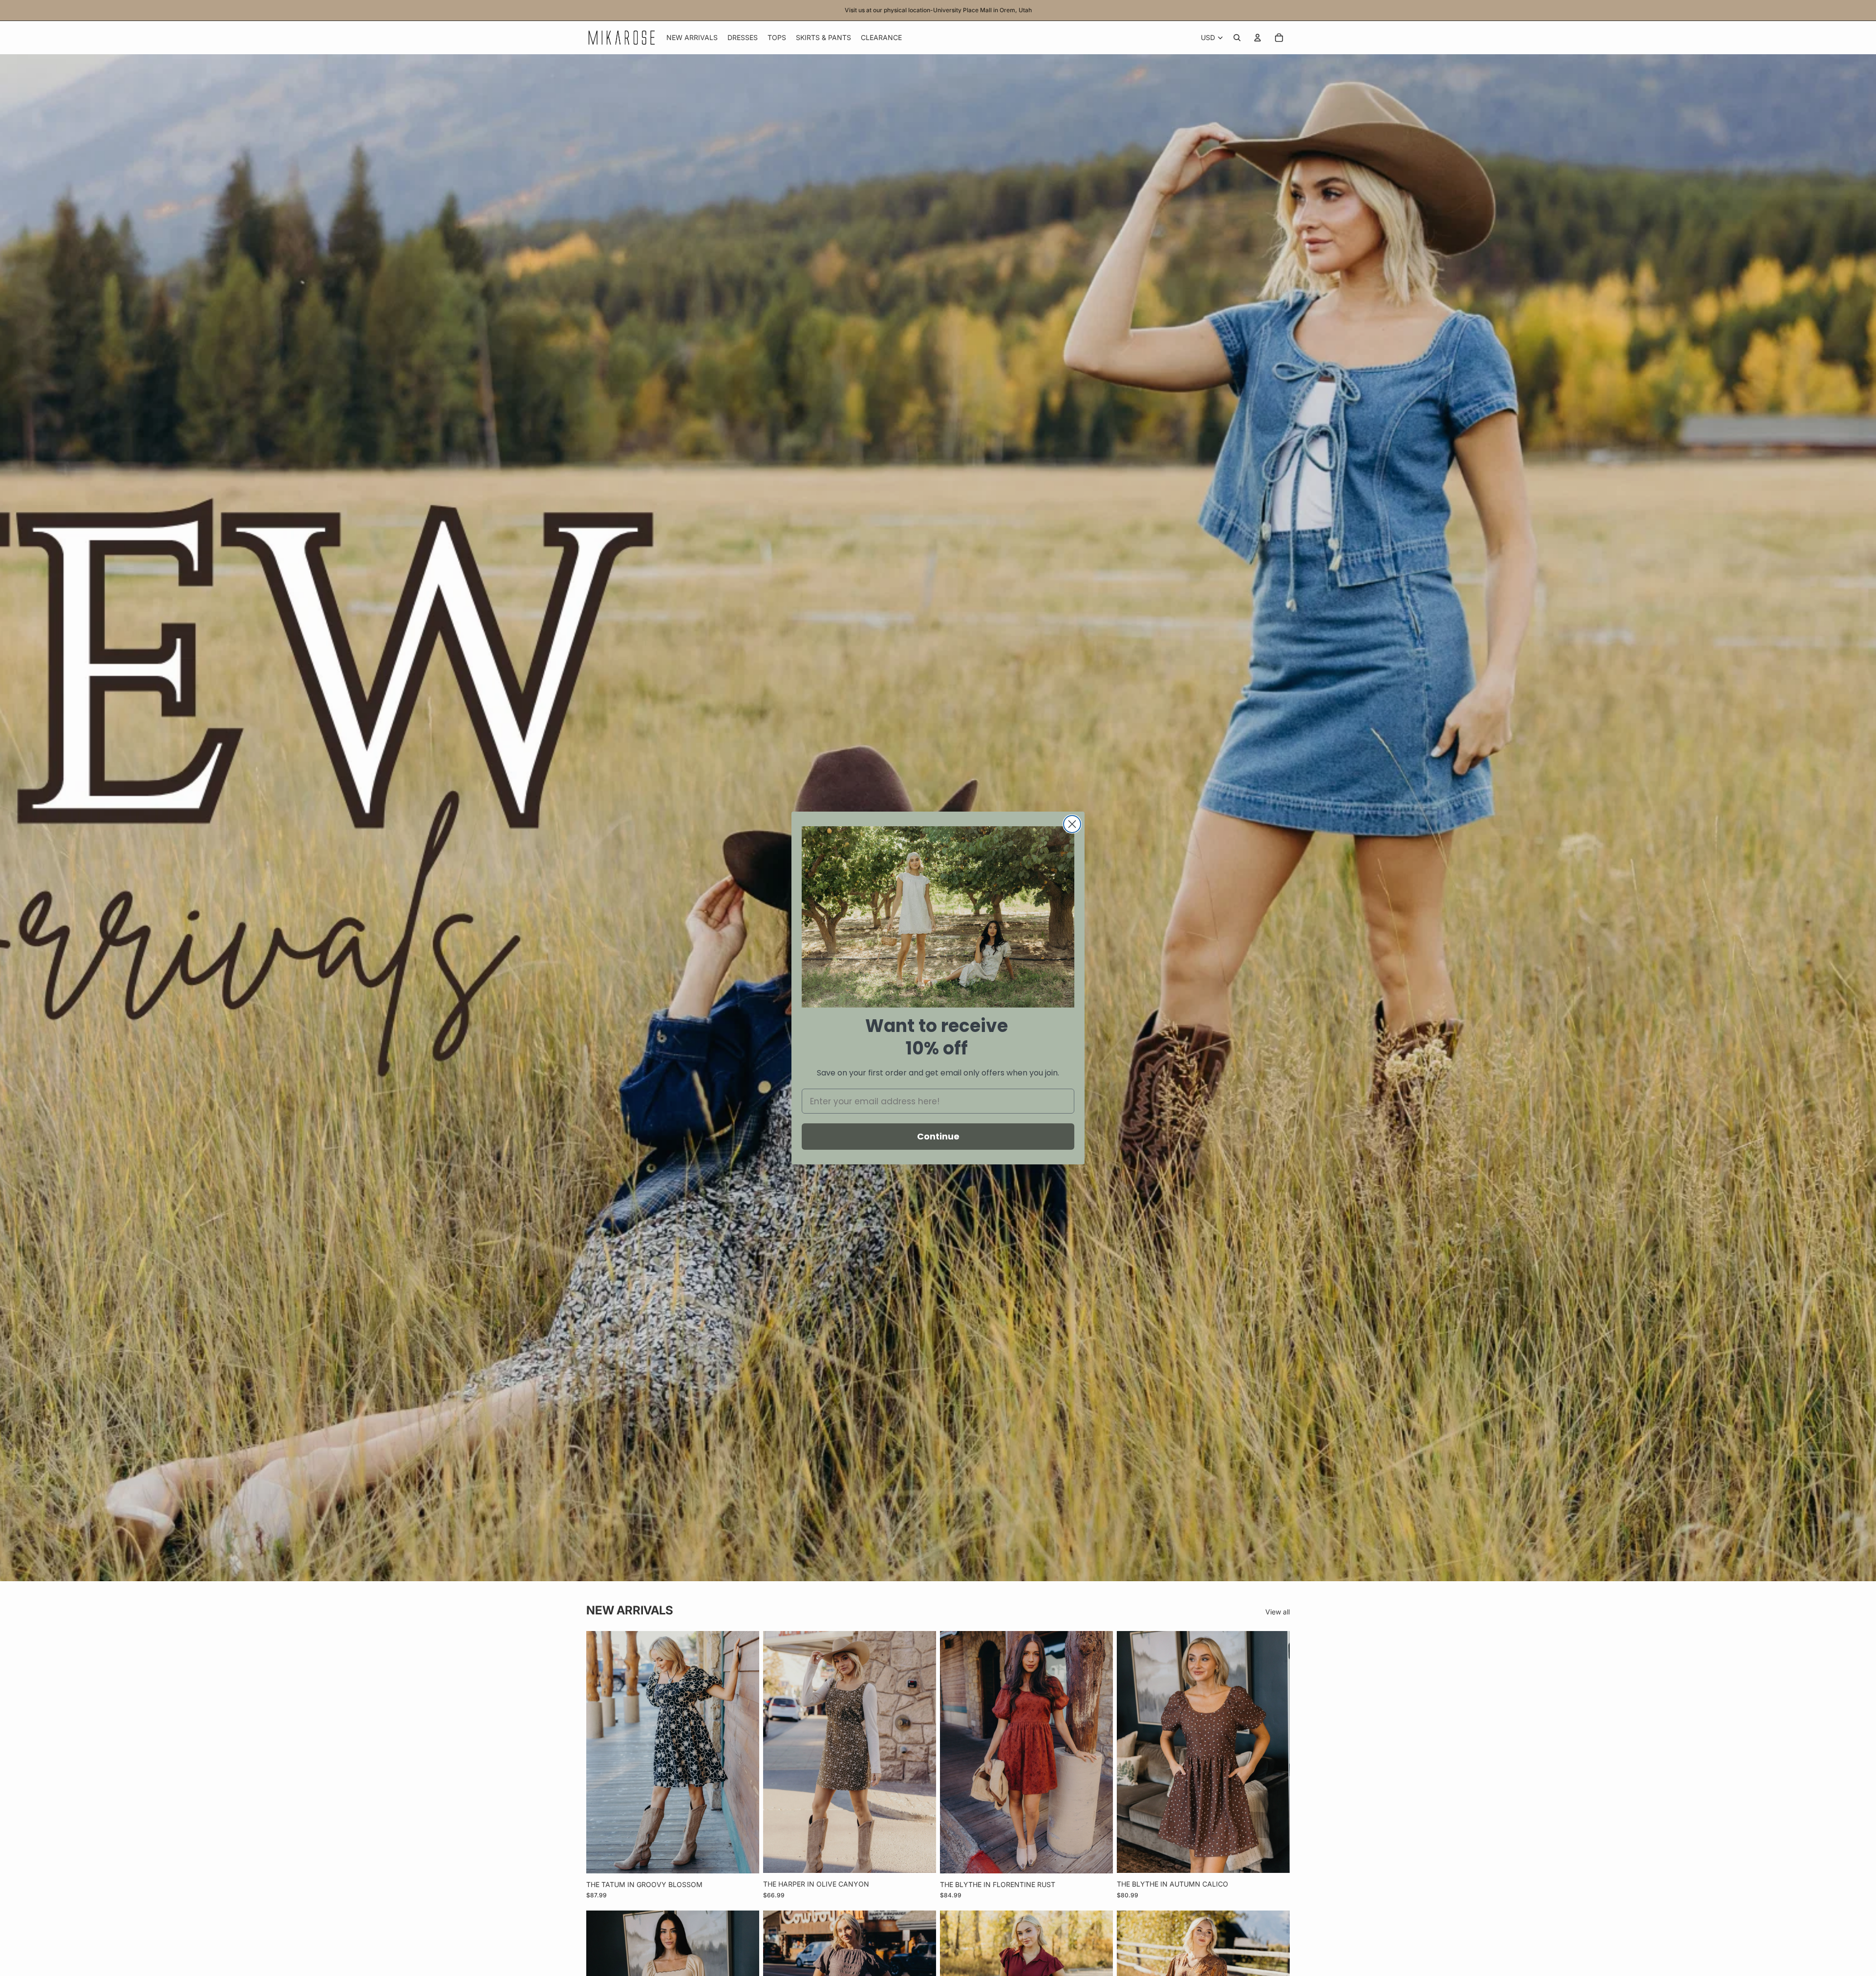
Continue (938, 1136)
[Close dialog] (1072, 824)
